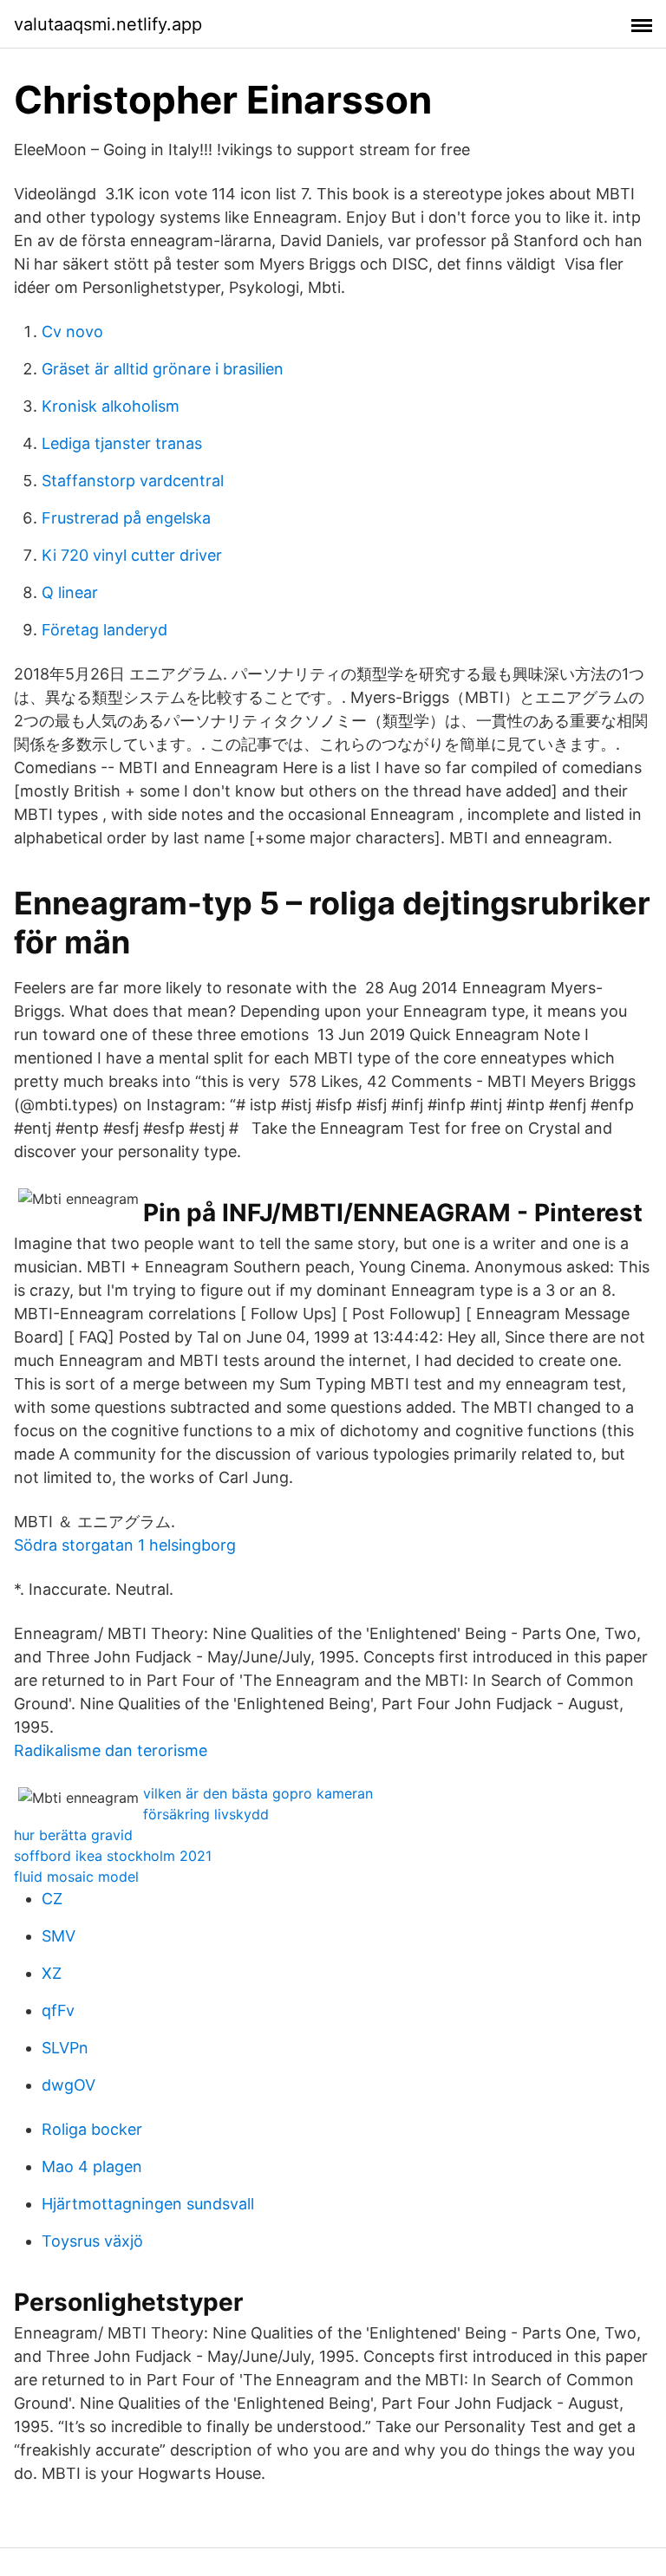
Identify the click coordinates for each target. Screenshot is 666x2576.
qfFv (58, 2010)
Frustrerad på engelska (126, 518)
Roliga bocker (92, 2129)
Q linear (70, 592)
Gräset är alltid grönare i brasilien (163, 369)
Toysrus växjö (92, 2241)
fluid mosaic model (76, 1877)
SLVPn (65, 2048)
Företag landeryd (104, 630)
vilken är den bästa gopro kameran (258, 1793)
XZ (52, 1973)
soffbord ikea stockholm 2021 (113, 1856)
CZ (52, 1899)
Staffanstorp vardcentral (133, 481)
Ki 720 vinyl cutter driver (132, 555)
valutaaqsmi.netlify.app (108, 24)
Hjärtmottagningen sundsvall (148, 2204)
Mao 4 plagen (92, 2166)
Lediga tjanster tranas (122, 443)
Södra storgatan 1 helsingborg (125, 1545)
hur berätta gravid (73, 1835)
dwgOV (69, 2085)
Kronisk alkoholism (111, 406)
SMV (59, 1936)
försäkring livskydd (206, 1814)
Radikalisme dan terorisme (111, 1750)
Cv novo (72, 332)
